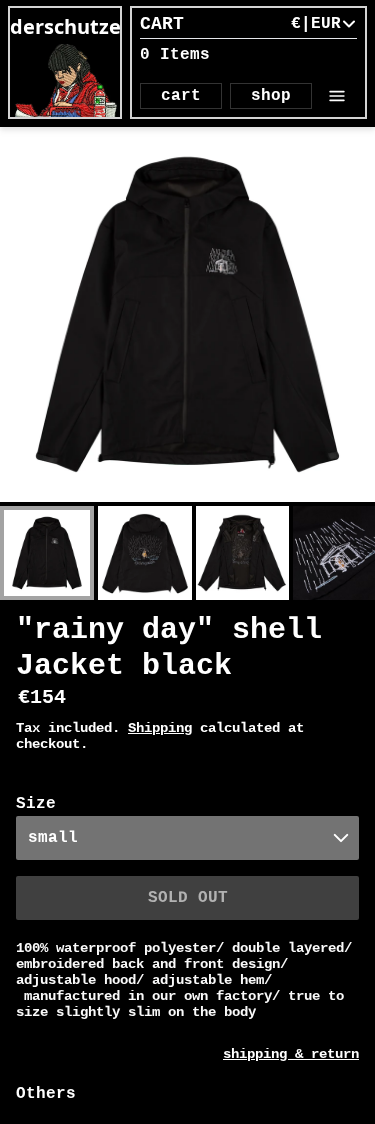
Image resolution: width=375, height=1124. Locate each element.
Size (36, 804)
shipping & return (291, 1054)
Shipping (160, 728)
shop (271, 96)
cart (181, 96)
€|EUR (316, 24)
